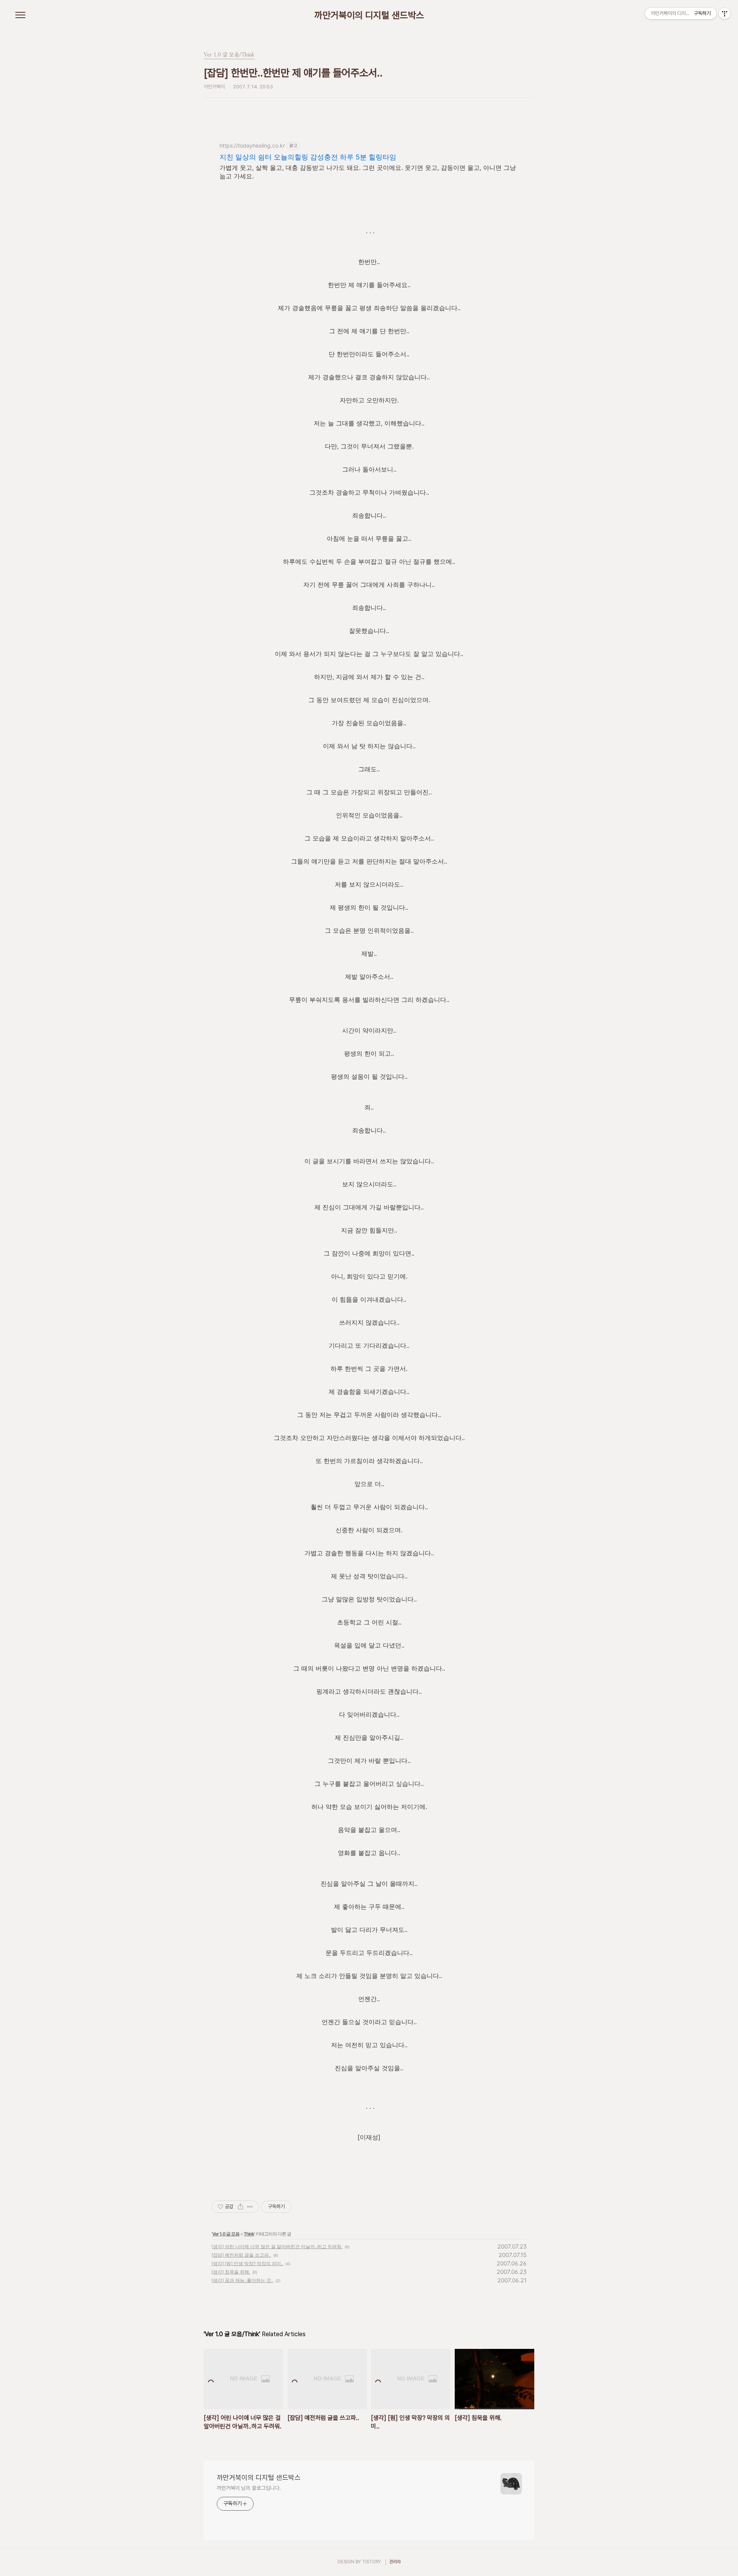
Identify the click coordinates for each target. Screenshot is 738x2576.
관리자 (395, 2562)
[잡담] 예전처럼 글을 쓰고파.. (241, 2255)
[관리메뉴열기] (725, 13)
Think (249, 2234)
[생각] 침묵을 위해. (231, 2272)
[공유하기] (240, 2207)
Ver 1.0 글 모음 (226, 2234)
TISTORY (371, 2562)
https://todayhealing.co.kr (252, 145)
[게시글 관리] (250, 2207)
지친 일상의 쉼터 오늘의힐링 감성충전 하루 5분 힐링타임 (308, 157)
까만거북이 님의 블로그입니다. (249, 2488)
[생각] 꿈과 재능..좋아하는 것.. (242, 2280)
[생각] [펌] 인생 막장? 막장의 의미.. (247, 2263)
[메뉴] (20, 15)
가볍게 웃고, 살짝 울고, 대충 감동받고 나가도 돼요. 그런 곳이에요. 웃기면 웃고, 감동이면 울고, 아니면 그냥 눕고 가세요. (368, 172)
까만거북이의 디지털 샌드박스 (369, 15)
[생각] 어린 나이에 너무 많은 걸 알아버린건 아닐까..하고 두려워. (277, 2246)
